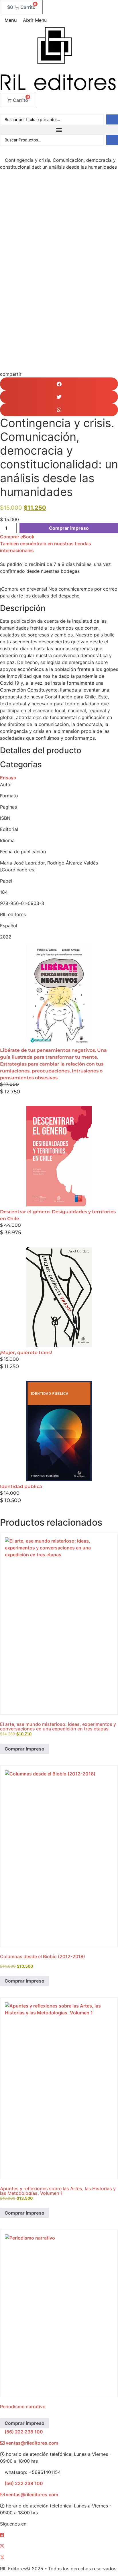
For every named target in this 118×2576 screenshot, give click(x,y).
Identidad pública (21, 1486)
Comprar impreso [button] (24, 1981)
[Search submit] (112, 119)
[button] (59, 130)
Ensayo (8, 778)
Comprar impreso (69, 528)
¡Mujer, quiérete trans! (26, 1353)
